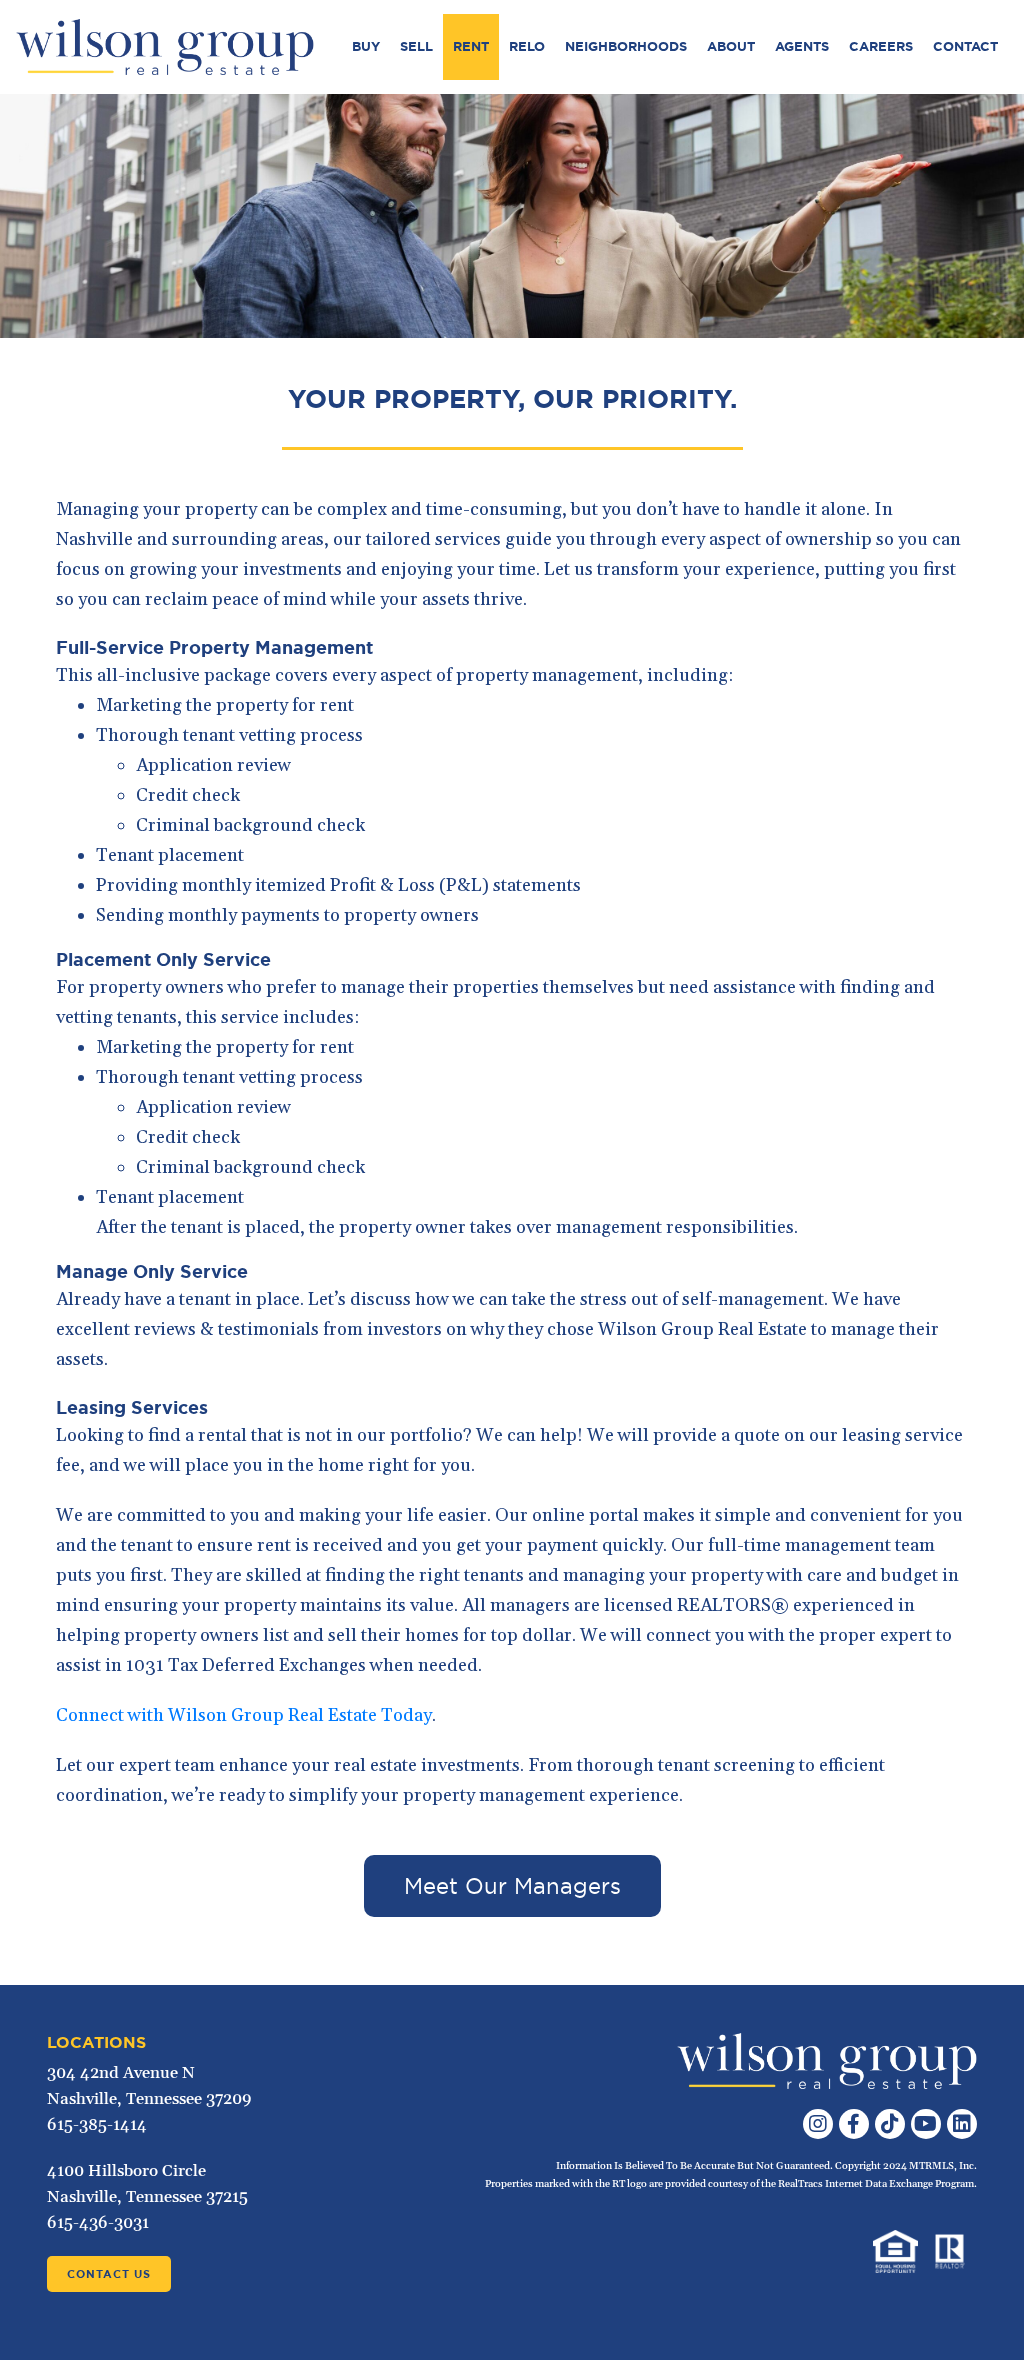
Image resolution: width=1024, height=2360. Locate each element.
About (731, 46)
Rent (471, 46)
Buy (366, 46)
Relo (527, 46)
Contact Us (109, 2274)
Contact (965, 46)
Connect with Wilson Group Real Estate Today (244, 1715)
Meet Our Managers (512, 1886)
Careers (881, 46)
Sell (416, 46)
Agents (802, 46)
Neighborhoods (626, 46)
